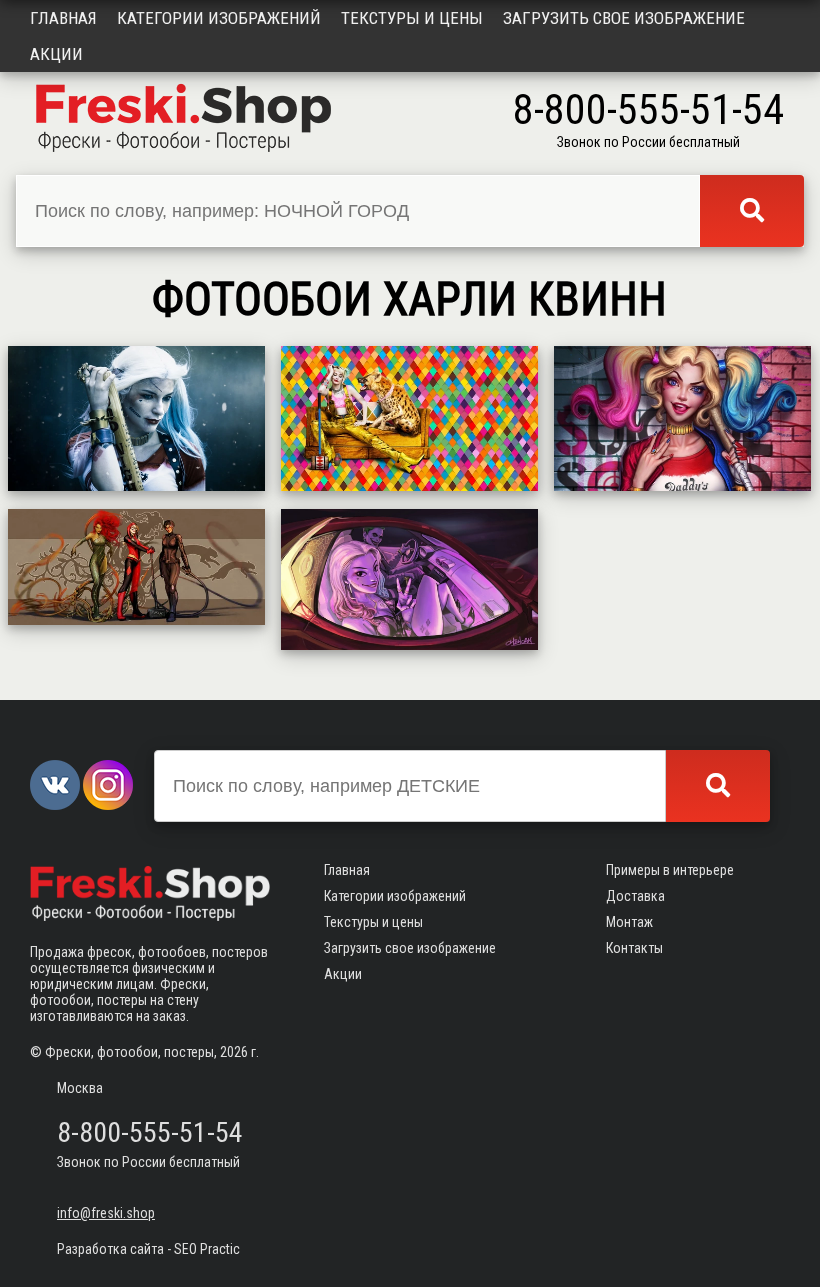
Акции (56, 54)
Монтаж (629, 922)
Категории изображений (219, 18)
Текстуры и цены (412, 18)
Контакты (634, 948)
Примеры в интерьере (670, 870)
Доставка (635, 896)
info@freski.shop (106, 1213)
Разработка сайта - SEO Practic (148, 1249)
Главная (63, 18)
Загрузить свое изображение (624, 18)
